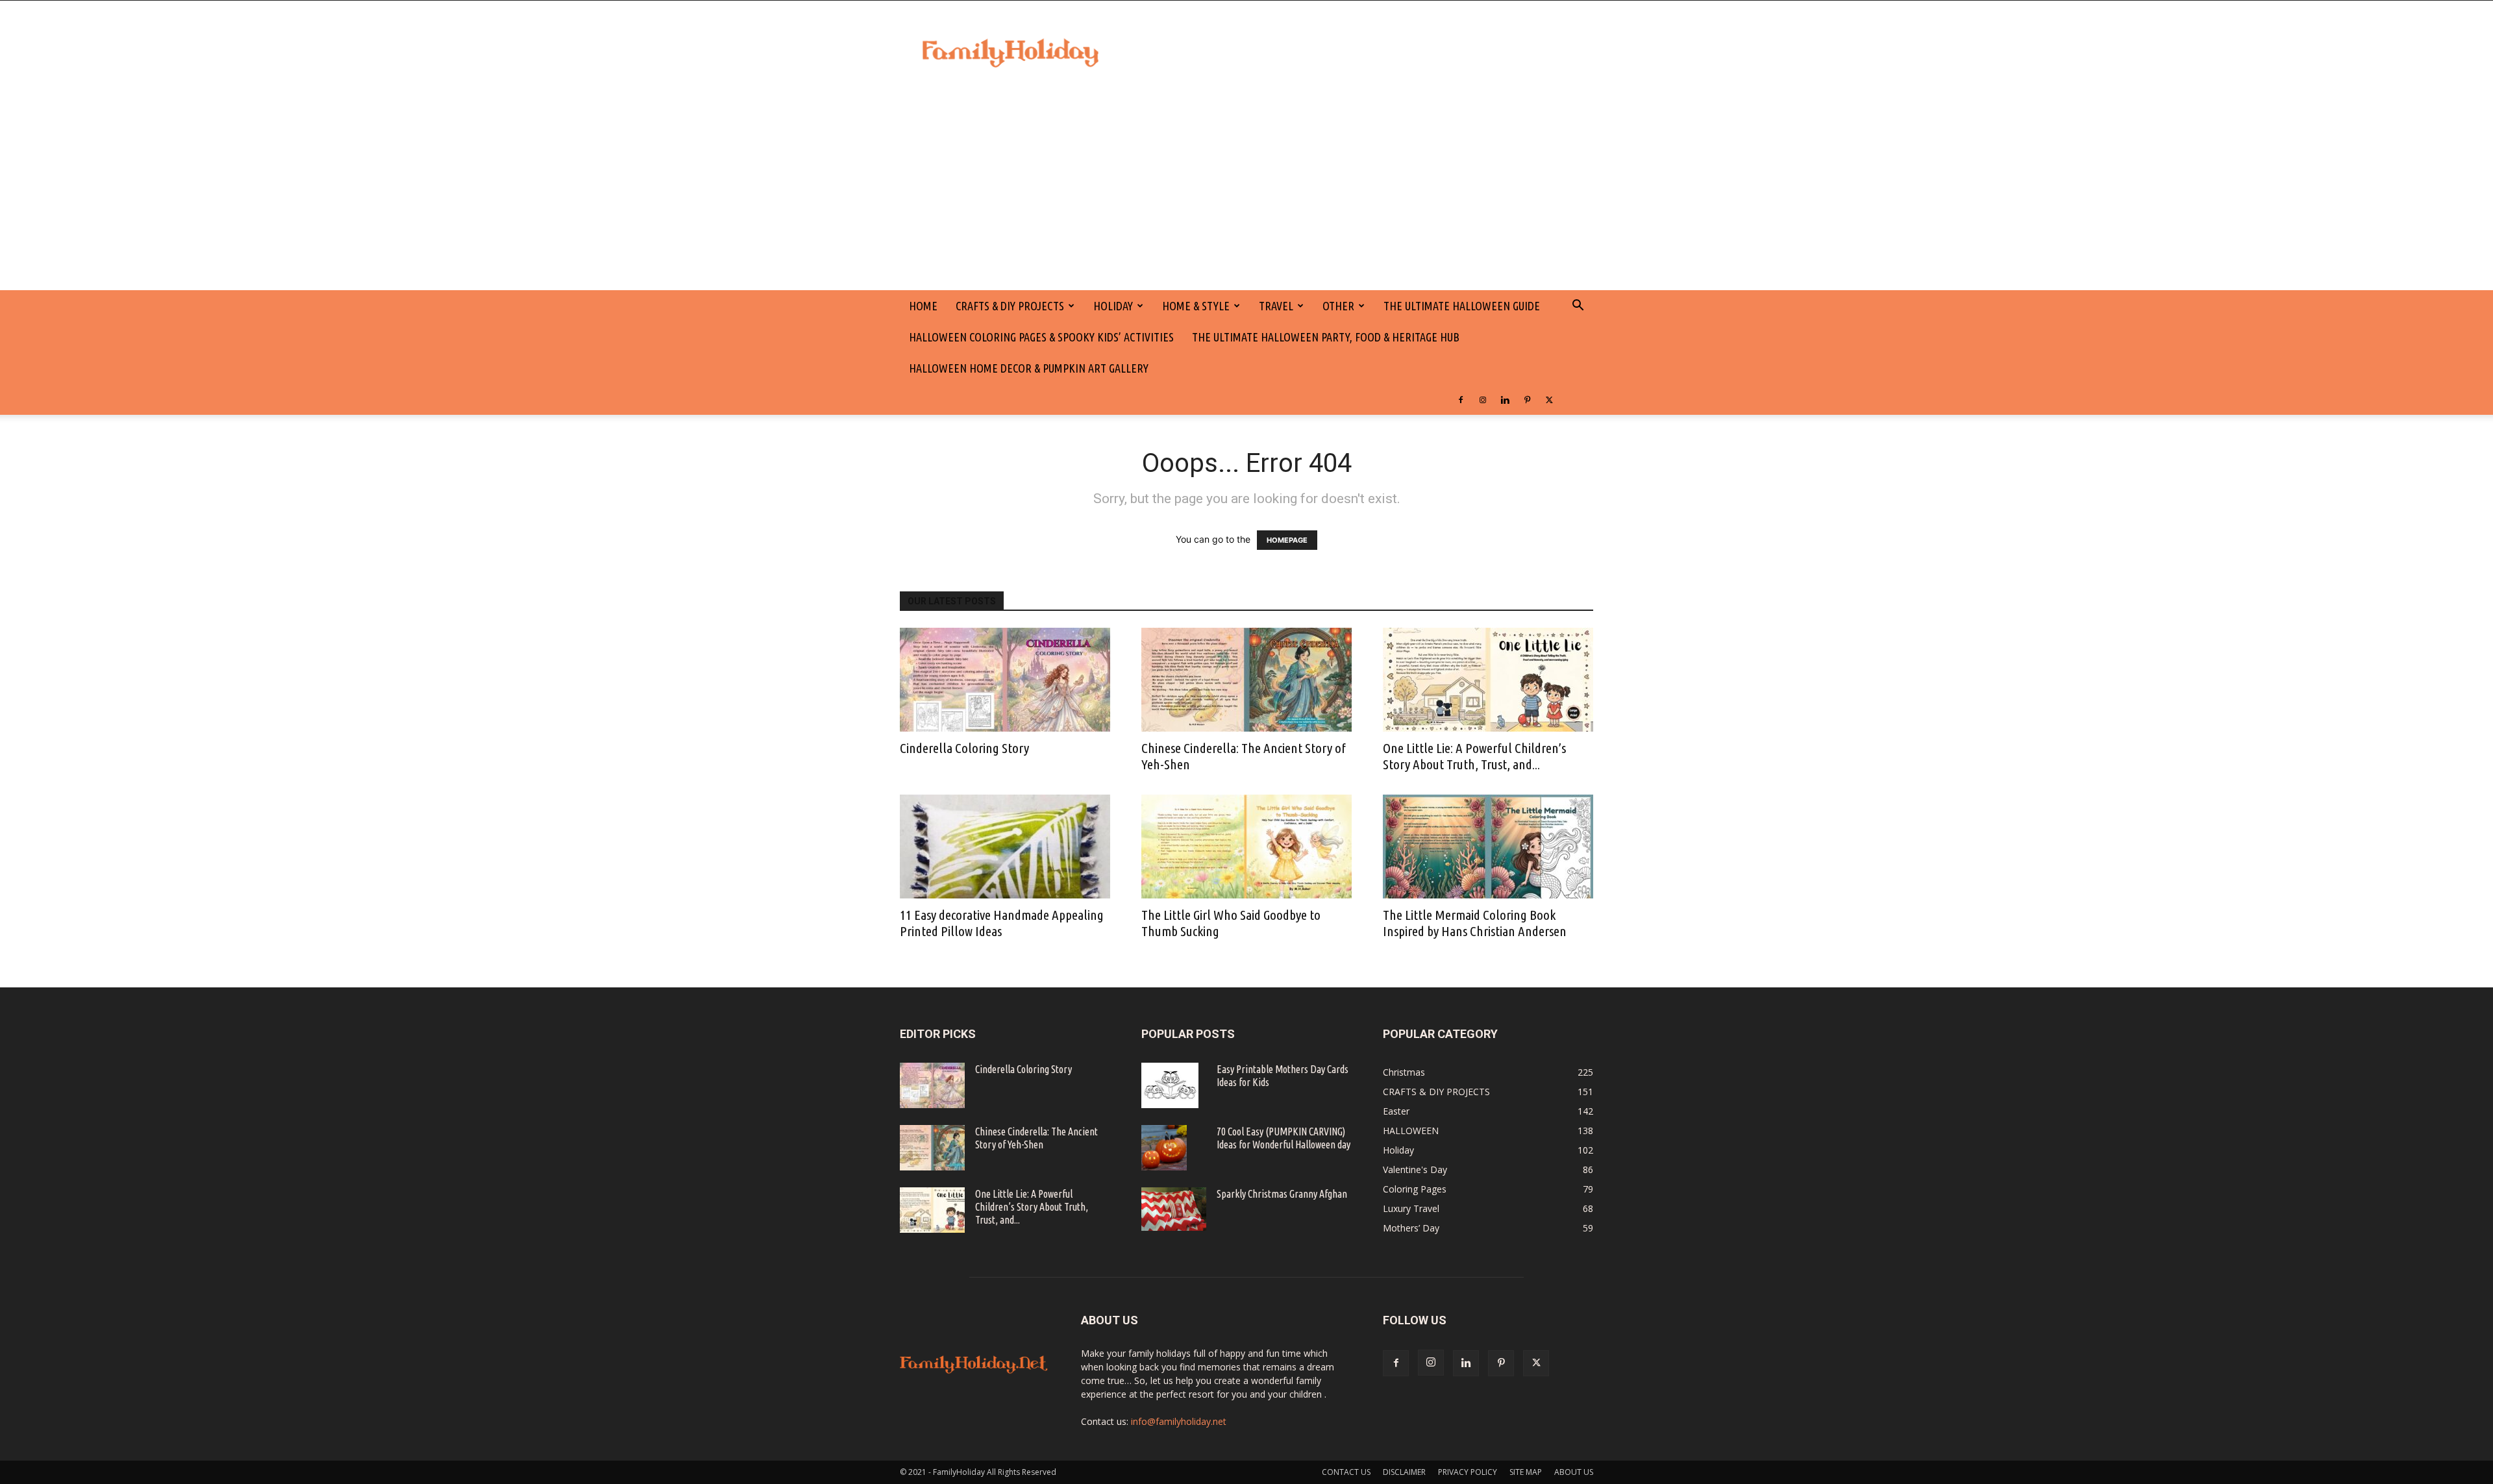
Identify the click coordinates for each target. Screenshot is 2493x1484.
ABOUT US (1574, 1472)
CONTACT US (1346, 1472)
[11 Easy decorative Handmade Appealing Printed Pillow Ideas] (1005, 847)
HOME (923, 306)
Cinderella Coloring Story (964, 748)
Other (1338, 306)
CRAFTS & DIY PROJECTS (1010, 306)
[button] (1578, 307)
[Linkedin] (1505, 399)
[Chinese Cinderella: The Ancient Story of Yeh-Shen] (1246, 680)
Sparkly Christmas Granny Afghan (1282, 1194)
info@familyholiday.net (1179, 1421)
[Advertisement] (1246, 193)
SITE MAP (1526, 1472)
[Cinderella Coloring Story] (1005, 680)
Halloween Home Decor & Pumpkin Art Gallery (1029, 368)
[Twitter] (1549, 399)
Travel (1276, 306)
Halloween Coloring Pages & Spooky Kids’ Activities (1041, 337)
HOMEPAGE (1287, 540)
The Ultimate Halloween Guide (1462, 306)
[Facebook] (1461, 399)
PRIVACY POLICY (1468, 1472)
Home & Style (1196, 306)
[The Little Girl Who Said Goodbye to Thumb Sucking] (1246, 847)
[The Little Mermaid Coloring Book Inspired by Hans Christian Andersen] (1488, 847)
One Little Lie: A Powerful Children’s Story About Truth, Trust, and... (1474, 756)
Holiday (1113, 306)
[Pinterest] (1527, 399)
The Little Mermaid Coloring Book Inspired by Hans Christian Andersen (1475, 923)
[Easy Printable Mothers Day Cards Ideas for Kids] (1170, 1085)
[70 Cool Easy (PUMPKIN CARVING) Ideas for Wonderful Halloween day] (1164, 1148)
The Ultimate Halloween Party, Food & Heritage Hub (1326, 337)
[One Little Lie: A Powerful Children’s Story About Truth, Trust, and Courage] (1488, 680)
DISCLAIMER (1404, 1472)
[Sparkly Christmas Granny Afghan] (1174, 1209)
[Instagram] (1483, 399)
